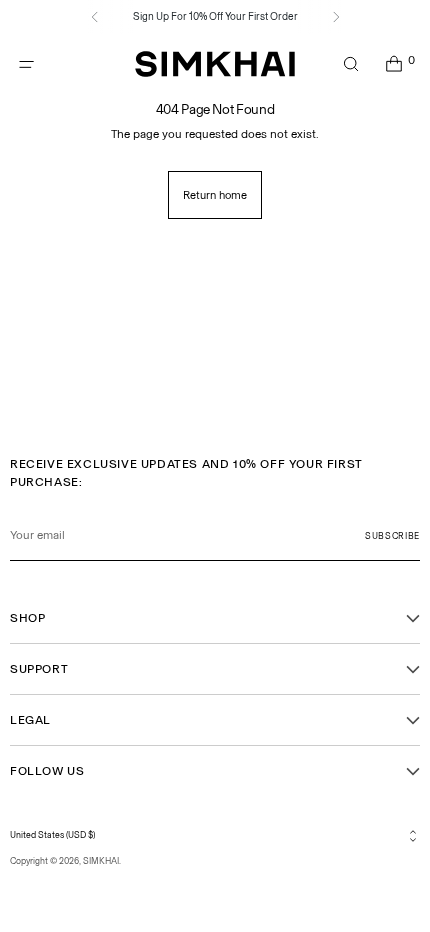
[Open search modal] (350, 64)
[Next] (336, 17)
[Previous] (95, 17)
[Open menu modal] (26, 64)
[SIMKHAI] (215, 64)
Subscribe (392, 536)
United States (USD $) (52, 835)
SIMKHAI (101, 861)
